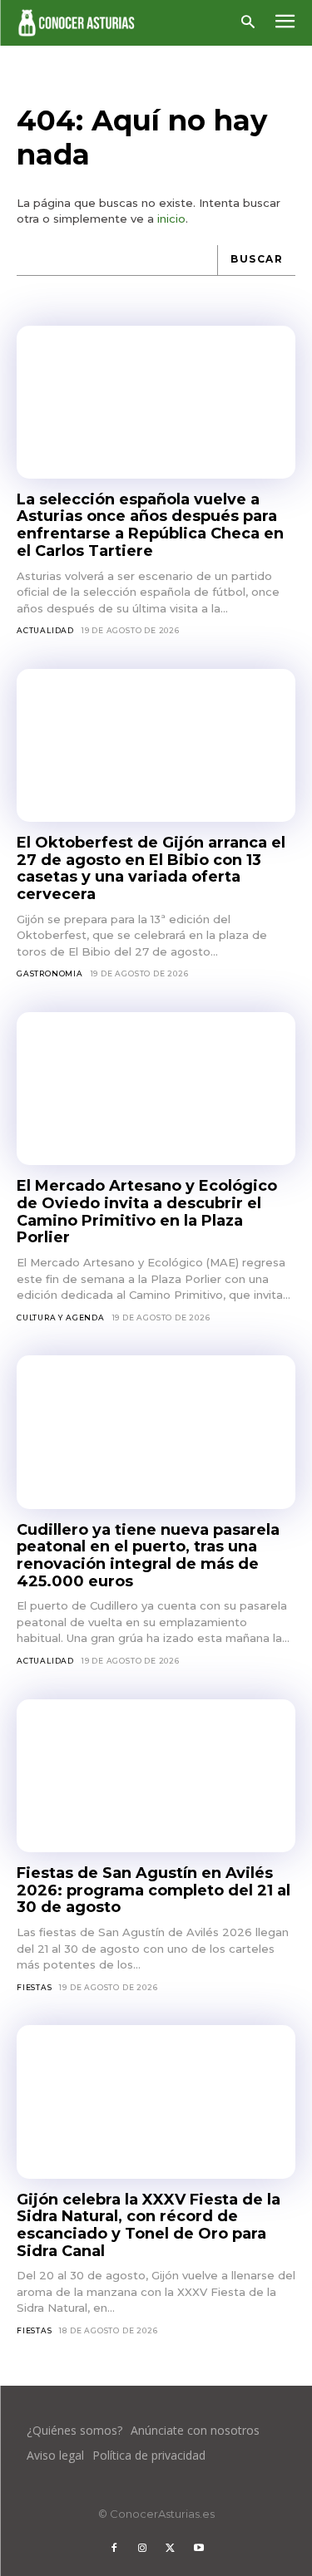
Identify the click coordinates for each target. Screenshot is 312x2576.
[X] (171, 2549)
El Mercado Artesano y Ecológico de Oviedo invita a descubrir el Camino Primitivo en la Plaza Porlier (147, 1212)
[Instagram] (142, 2549)
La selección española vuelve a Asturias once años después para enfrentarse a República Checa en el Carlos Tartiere (150, 525)
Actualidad (45, 630)
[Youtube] (199, 2549)
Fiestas (35, 1987)
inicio (171, 219)
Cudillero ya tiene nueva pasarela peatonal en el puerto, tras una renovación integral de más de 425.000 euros (148, 1556)
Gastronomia (50, 973)
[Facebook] (114, 2549)
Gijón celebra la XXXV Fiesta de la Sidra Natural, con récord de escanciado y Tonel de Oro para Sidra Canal (149, 2225)
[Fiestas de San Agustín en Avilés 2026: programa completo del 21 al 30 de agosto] (156, 1776)
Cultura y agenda (61, 1317)
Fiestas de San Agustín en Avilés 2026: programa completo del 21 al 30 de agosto (154, 1890)
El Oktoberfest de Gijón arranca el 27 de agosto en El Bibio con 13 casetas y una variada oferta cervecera (151, 868)
